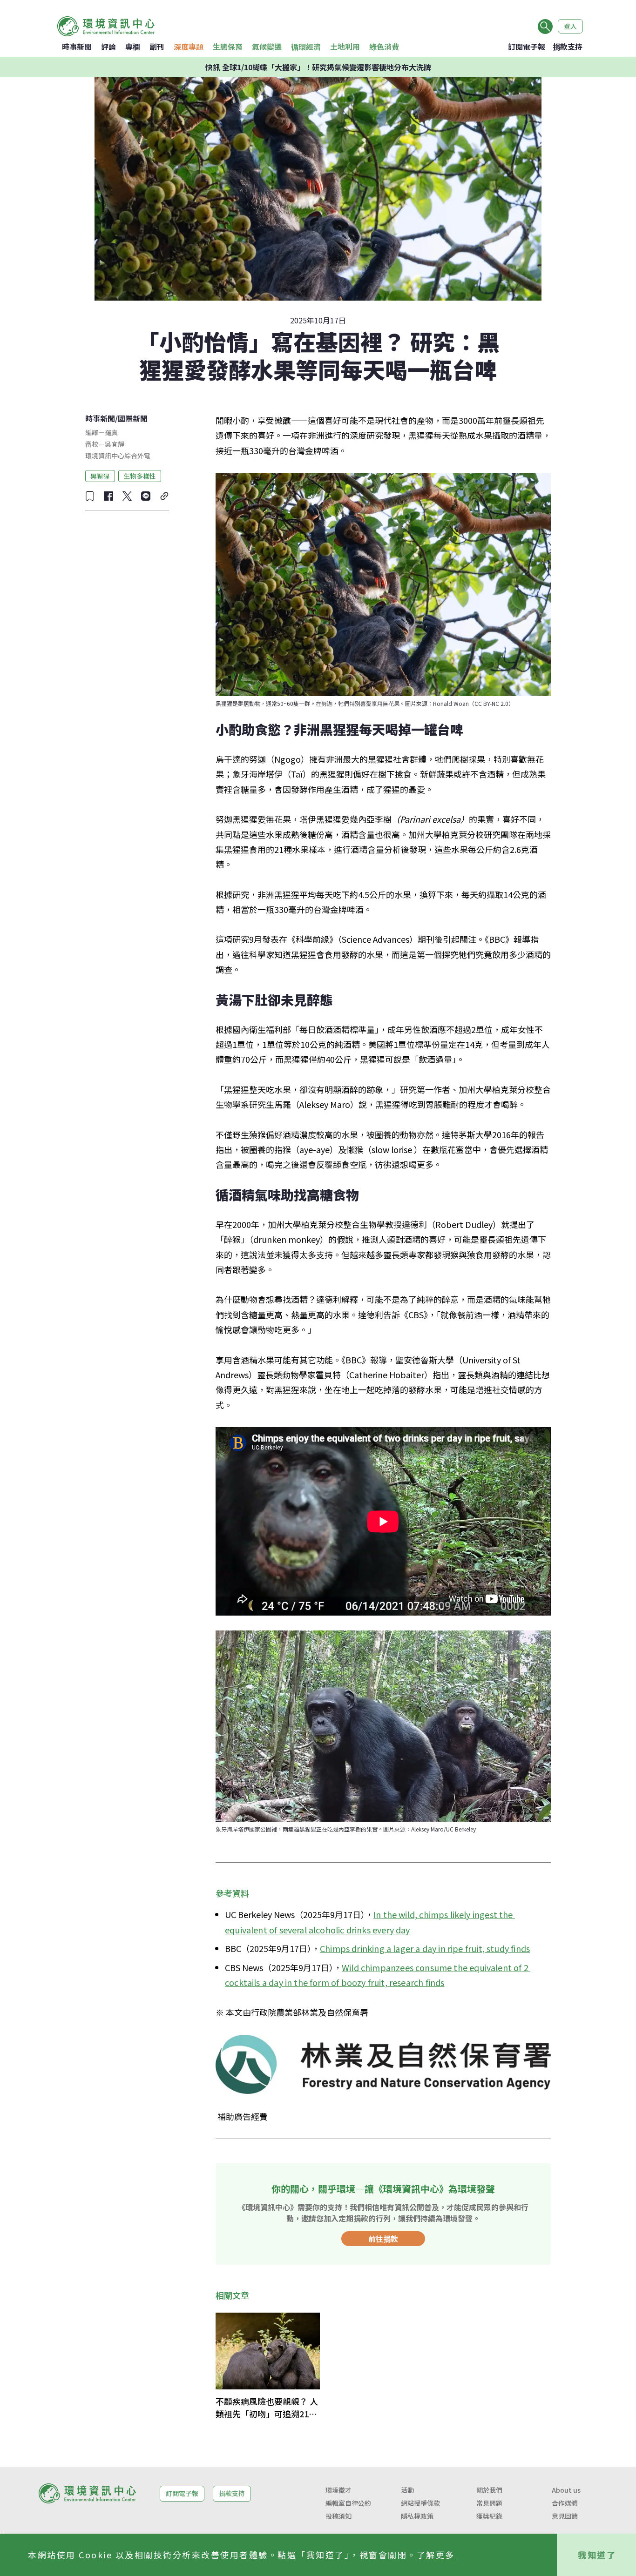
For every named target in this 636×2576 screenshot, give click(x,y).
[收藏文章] (90, 496)
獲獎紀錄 (489, 2516)
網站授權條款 (420, 2503)
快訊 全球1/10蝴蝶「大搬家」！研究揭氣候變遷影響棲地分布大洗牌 (318, 67)
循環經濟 (306, 47)
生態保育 (228, 47)
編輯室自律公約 (348, 2503)
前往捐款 (383, 2239)
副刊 (157, 47)
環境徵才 (338, 2490)
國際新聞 (133, 418)
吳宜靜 (115, 444)
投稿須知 (338, 2516)
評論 (108, 47)
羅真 (111, 432)
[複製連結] (164, 496)
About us (566, 2490)
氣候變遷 (267, 47)
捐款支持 (568, 47)
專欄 (133, 47)
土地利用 (345, 47)
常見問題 (489, 2503)
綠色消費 (384, 47)
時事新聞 (77, 47)
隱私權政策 (417, 2516)
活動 (407, 2490)
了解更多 (436, 2555)
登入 (570, 26)
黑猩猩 (100, 476)
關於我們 (489, 2490)
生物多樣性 (140, 476)
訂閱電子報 (527, 47)
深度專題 (189, 47)
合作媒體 (565, 2503)
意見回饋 (565, 2516)
